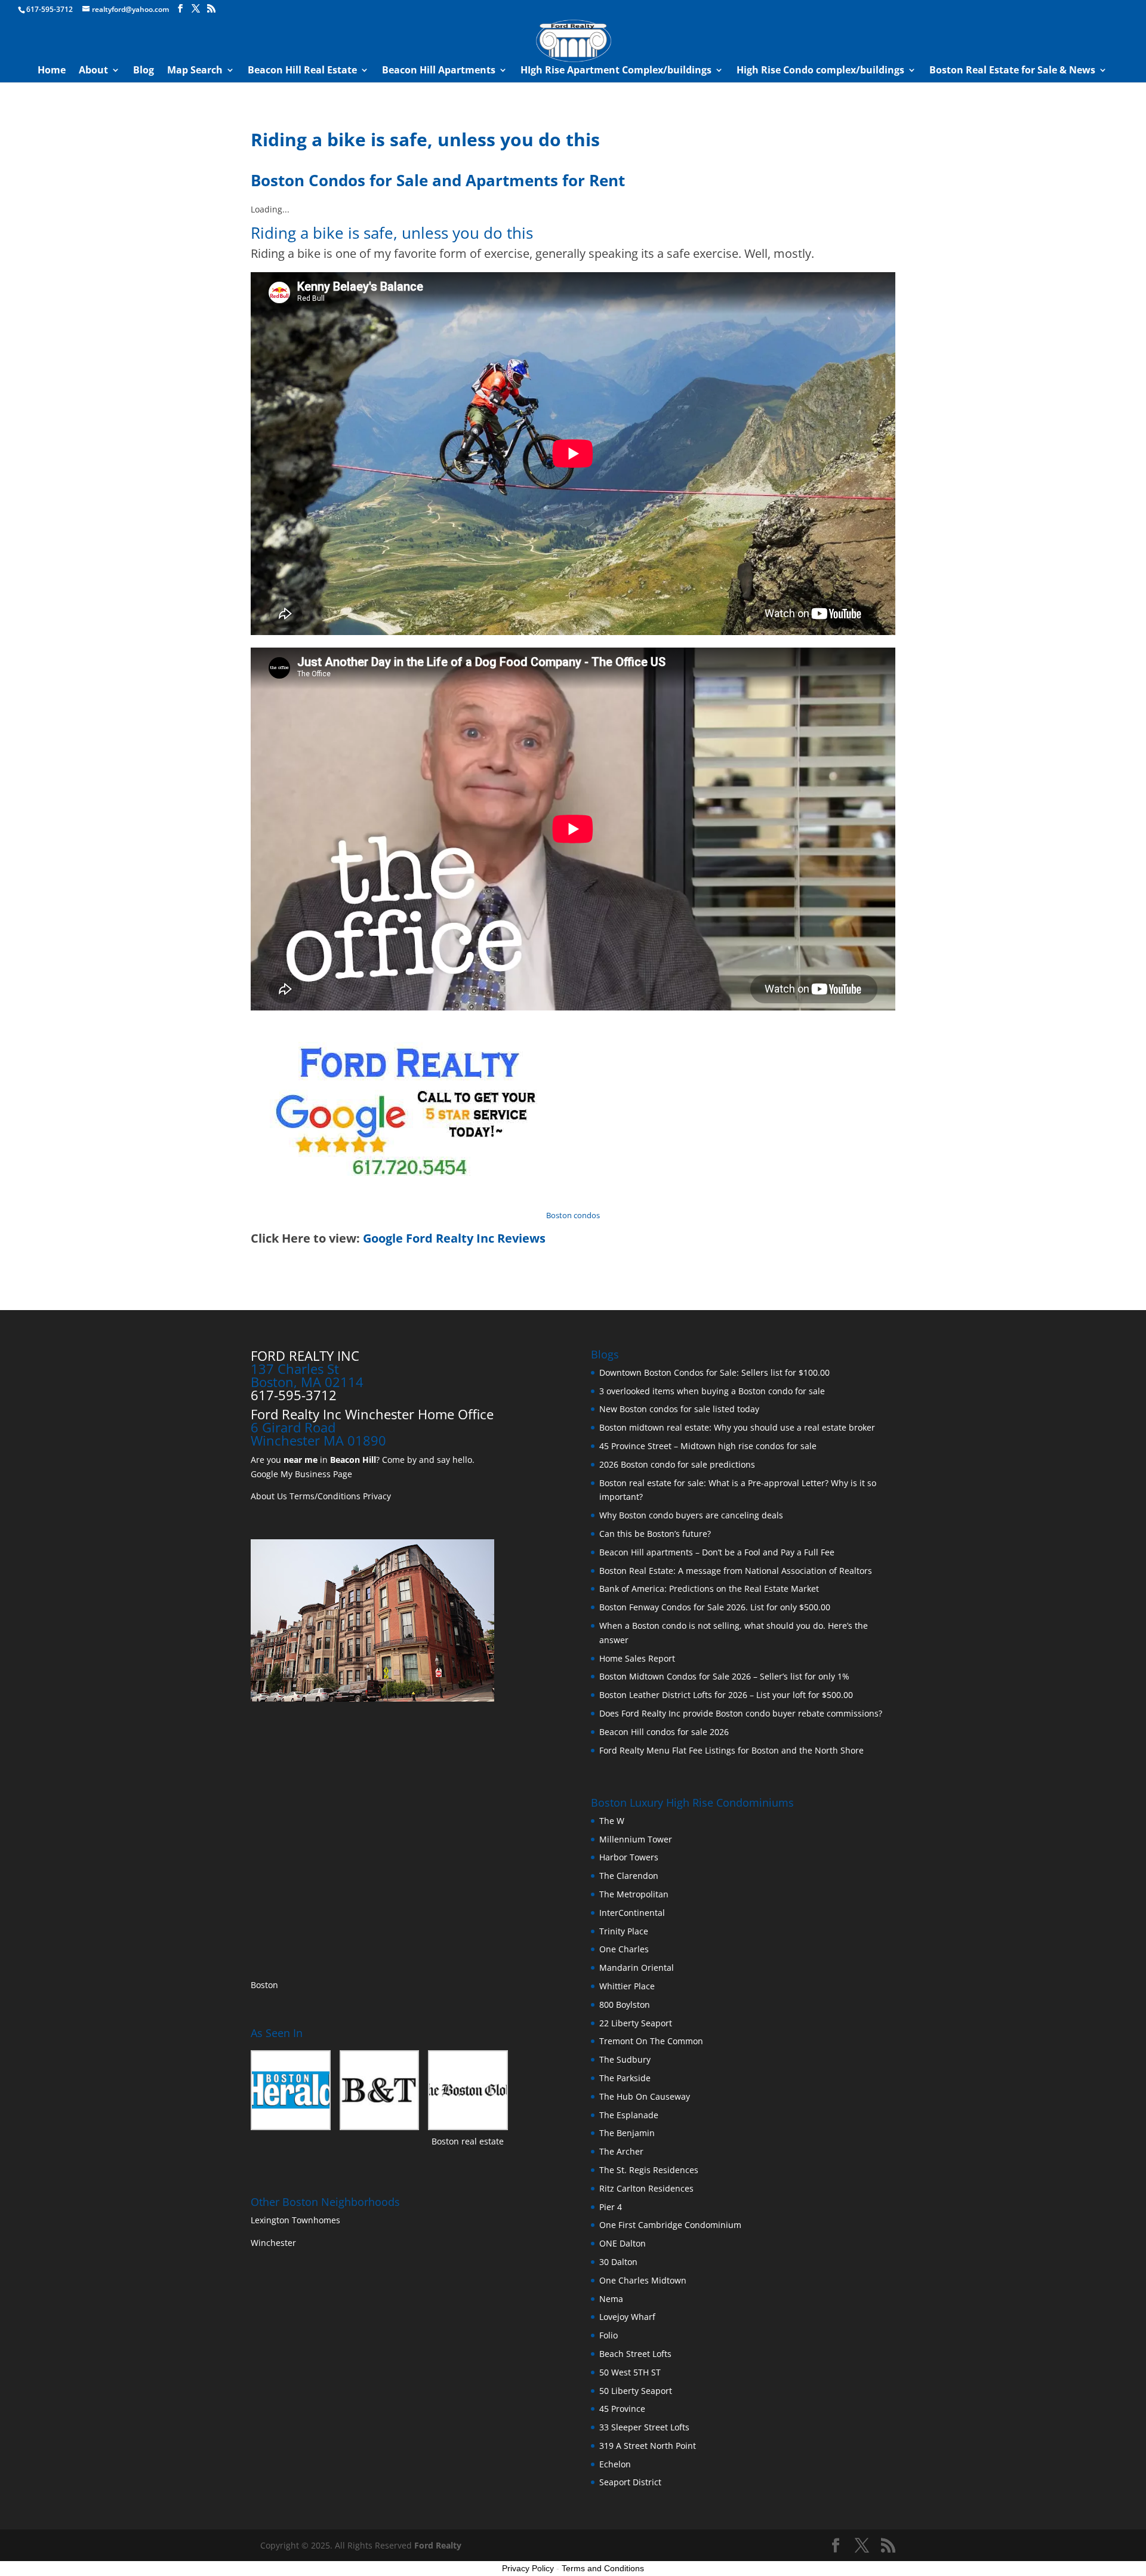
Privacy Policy (528, 2568)
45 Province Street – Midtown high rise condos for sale (708, 1446)
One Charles (624, 1949)
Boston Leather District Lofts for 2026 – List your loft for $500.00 (726, 1695)
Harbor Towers (629, 1857)
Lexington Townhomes (297, 2220)
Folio (609, 2335)
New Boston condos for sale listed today (679, 1409)
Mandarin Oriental (637, 1968)
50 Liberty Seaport (636, 2391)
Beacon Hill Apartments (439, 71)
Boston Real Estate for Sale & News (1012, 71)
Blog (144, 71)
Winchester (275, 2243)
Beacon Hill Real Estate (302, 71)
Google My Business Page (301, 1474)
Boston (264, 1985)
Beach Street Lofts (635, 2354)
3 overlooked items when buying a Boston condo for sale (712, 1391)
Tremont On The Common (651, 2041)
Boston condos (573, 1215)
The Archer (621, 2151)
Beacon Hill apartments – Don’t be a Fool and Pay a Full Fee (717, 1552)
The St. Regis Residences (649, 2170)
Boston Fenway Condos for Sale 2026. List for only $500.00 (715, 1607)
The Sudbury (625, 2059)
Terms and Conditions (603, 2568)
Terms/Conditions (325, 1496)
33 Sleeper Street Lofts (644, 2427)
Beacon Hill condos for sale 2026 (664, 1732)
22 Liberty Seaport (636, 2023)
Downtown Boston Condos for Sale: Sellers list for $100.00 (714, 1372)
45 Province (622, 2409)
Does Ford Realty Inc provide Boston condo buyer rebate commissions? (741, 1713)
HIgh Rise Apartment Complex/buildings (616, 71)
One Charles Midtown (643, 2280)
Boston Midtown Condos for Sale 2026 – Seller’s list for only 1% (724, 1676)
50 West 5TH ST (630, 2372)
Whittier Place (627, 1986)
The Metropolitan (634, 1894)
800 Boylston (625, 2005)
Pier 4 (611, 2207)
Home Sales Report (637, 1658)
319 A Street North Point (648, 2446)
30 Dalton (618, 2262)
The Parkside (625, 2078)
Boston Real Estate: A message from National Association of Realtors (736, 1571)
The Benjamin (627, 2133)
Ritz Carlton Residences (646, 2188)
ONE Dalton (623, 2243)
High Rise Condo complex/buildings (820, 71)
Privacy (377, 1496)
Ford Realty (438, 2545)
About (93, 71)
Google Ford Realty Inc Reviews (454, 1238)
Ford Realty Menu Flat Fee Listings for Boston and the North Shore (731, 1750)
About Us (269, 1496)
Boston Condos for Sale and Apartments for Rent (438, 180)
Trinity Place (624, 1931)
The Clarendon (629, 1876)
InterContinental (632, 1913)
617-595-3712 (50, 9)
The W (613, 1821)
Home (52, 71)
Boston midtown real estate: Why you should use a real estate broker (737, 1427)
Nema (611, 2299)
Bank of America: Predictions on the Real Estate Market (709, 1589)
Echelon (615, 2464)
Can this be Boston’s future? (655, 1534)
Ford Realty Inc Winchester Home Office (372, 1414)
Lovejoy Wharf (627, 2317)
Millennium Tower (636, 1839)
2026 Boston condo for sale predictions (677, 1464)
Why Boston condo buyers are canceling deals (691, 1515)
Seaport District (630, 2482)
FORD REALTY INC (305, 1355)
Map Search (195, 71)
